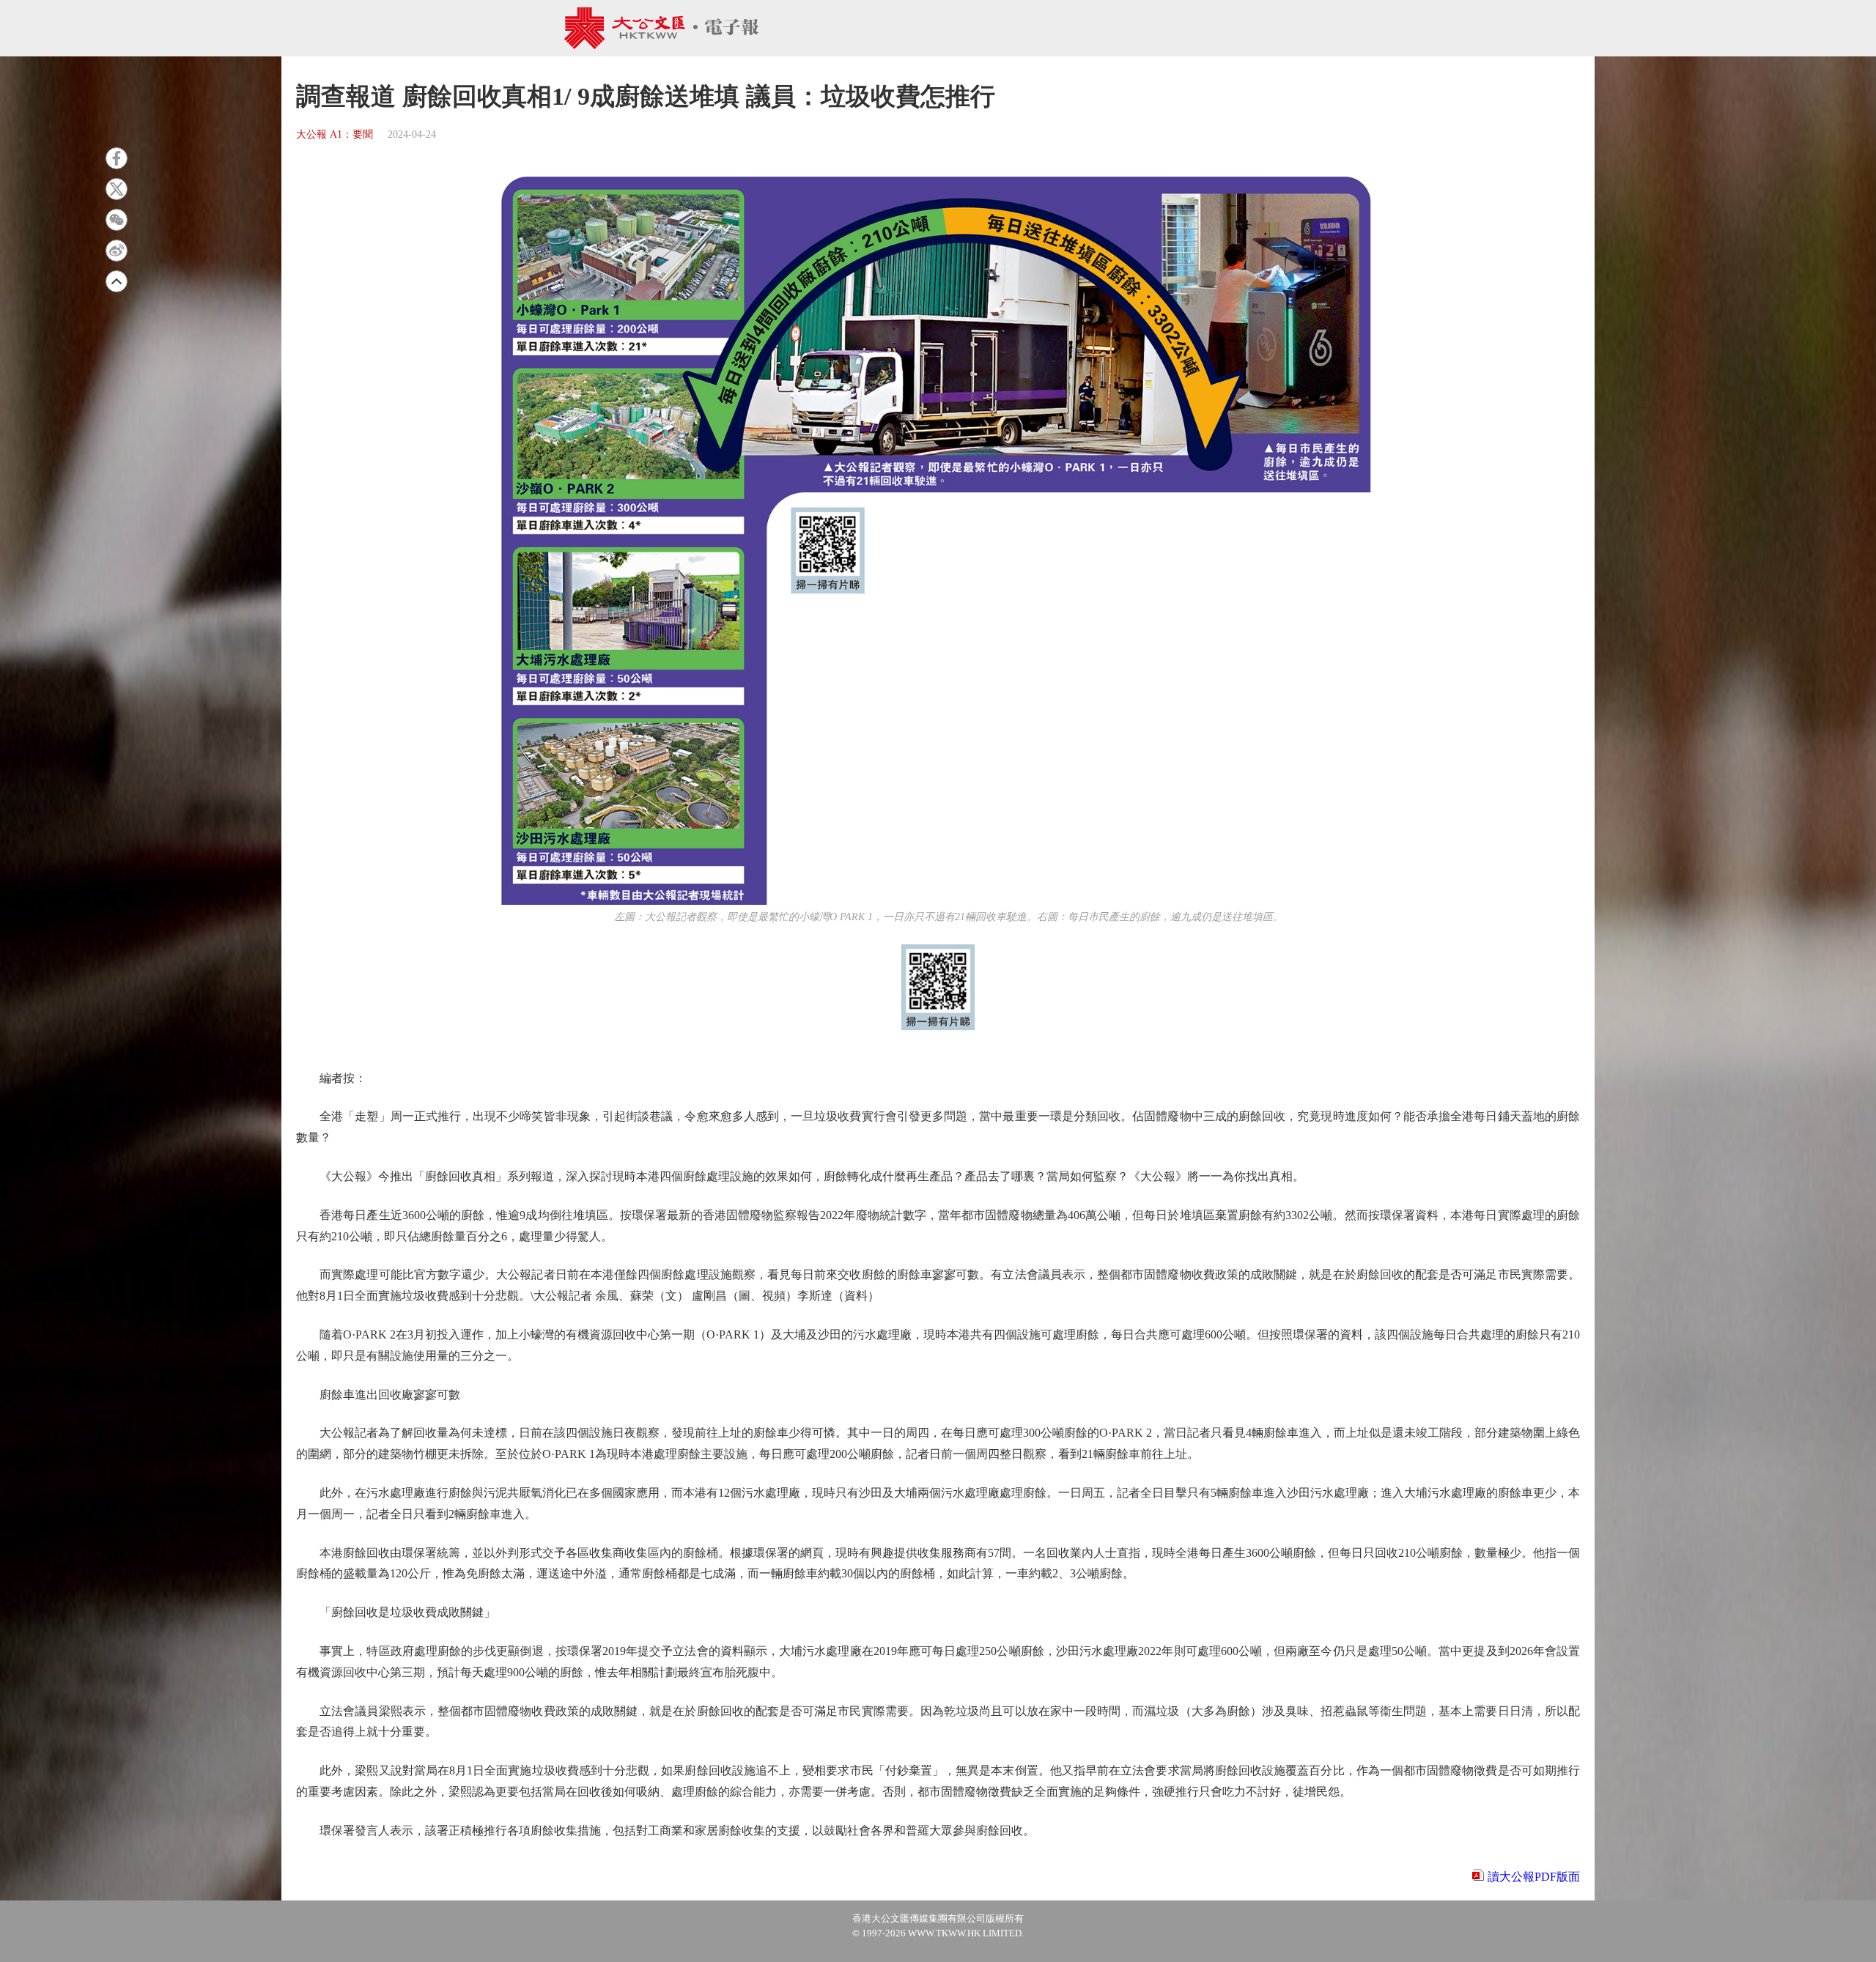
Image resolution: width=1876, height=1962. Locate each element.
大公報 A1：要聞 (335, 134)
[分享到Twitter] (117, 189)
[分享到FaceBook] (117, 158)
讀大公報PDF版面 (1534, 1877)
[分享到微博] (117, 251)
